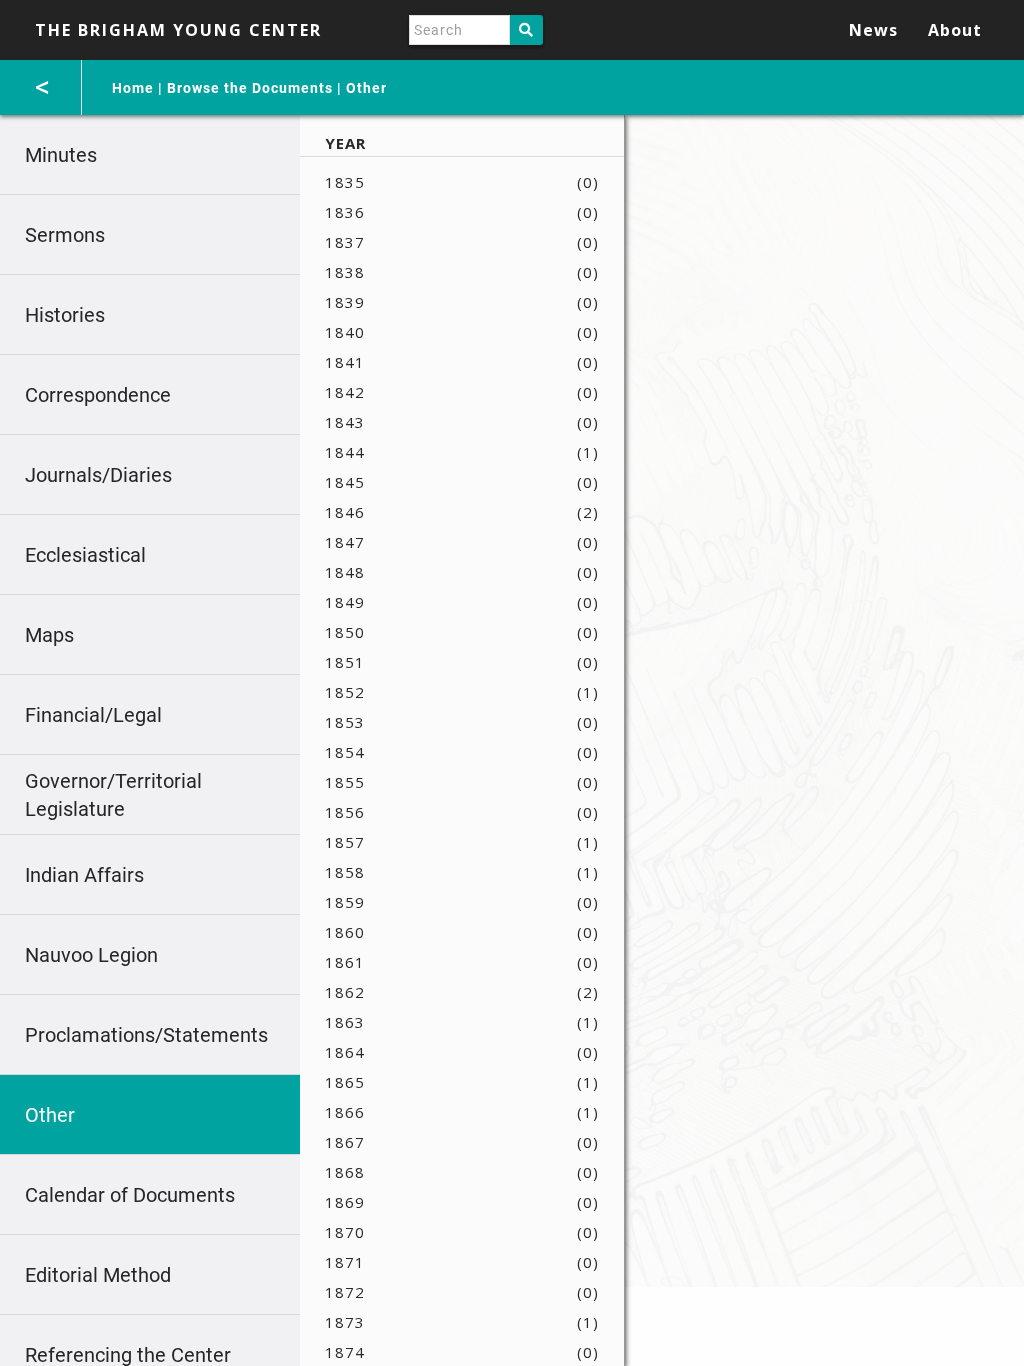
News (873, 30)
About (955, 30)
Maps (49, 635)
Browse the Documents (250, 88)
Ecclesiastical (85, 555)
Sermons (65, 235)
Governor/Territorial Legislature (113, 795)
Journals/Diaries (98, 475)
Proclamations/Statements (146, 1035)
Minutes (61, 155)
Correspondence (98, 395)
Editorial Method (98, 1275)
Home (133, 88)
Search (526, 30)
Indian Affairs (84, 875)
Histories (65, 315)
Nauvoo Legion (91, 955)
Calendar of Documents (130, 1195)
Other (366, 88)
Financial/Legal (93, 715)
